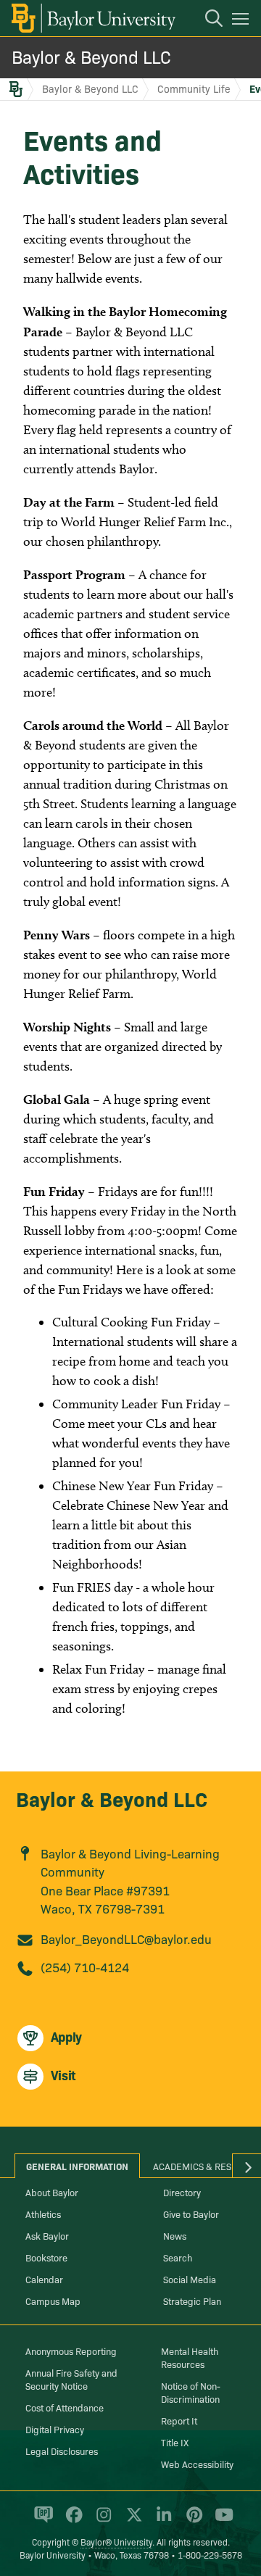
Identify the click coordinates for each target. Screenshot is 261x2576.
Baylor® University (116, 2542)
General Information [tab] (77, 2166)
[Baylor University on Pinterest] (192, 2521)
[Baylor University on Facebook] (71, 2521)
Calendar (44, 2279)
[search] (207, 20)
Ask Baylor (47, 2235)
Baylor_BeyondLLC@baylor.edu (126, 1939)
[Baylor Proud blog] (41, 2521)
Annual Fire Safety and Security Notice (71, 2379)
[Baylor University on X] (132, 2521)
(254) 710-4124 (85, 1967)
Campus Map (53, 2301)
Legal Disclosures (62, 2451)
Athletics (43, 2214)
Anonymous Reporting (71, 2351)
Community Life (194, 88)
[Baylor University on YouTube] (220, 2521)
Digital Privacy (55, 2429)
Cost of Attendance (65, 2407)
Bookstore (46, 2257)
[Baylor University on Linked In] (161, 2521)
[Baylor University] (92, 18)
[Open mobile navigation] (243, 21)
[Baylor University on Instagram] (101, 2521)
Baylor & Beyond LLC (91, 56)
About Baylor (52, 2192)
